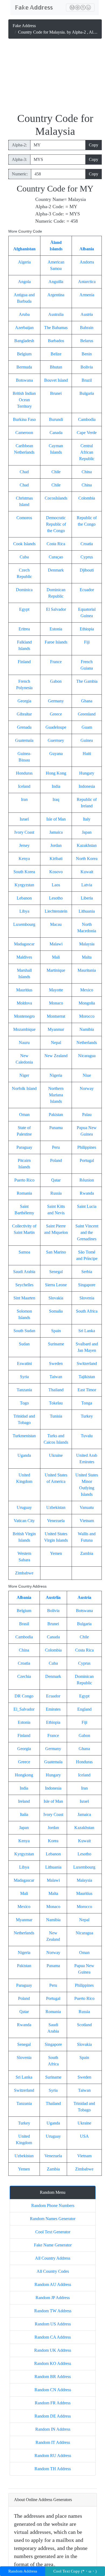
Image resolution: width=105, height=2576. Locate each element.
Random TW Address (53, 2311)
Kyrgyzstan (24, 885)
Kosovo (56, 872)
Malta (87, 957)
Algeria (24, 262)
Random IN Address (53, 2429)
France (56, 662)
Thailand (56, 1390)
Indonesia (87, 786)
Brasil (24, 1624)
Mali (56, 957)
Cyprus (87, 557)
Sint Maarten (24, 1298)
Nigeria (56, 1075)
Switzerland (87, 1363)
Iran (24, 799)
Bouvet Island (56, 380)
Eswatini (24, 1363)
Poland (56, 1160)
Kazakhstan (87, 845)
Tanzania (24, 1390)
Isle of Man (56, 819)
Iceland (24, 786)
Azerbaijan (24, 328)
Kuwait (87, 872)
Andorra (87, 262)
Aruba (24, 314)
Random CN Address (53, 2390)
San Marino (56, 1252)
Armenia (87, 295)
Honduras (24, 773)
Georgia (24, 701)
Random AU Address (53, 2284)
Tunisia (56, 1416)
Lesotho (56, 898)
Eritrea (24, 629)
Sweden (56, 1363)
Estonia (56, 629)
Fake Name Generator (53, 2245)
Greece (56, 714)
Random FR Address (53, 2403)
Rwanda (87, 1193)
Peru (56, 1147)
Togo (24, 1403)
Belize (56, 354)
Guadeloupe (56, 727)
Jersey (24, 845)
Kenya (24, 859)
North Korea (87, 859)
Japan (87, 832)
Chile (56, 472)
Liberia (87, 898)
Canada (56, 433)
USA (84, 2136)
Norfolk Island (24, 1088)
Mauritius (24, 990)
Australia (56, 314)
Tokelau (56, 1403)
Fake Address (24, 26)
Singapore (87, 1285)
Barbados (56, 341)
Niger (24, 1075)
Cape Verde (87, 433)
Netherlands (87, 1043)
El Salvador (56, 609)
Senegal (56, 1272)
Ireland (24, 1801)
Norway (87, 1088)
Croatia (87, 544)
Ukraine (56, 1455)
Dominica (24, 590)
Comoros (24, 518)
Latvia (87, 885)
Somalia (56, 1311)
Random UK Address (53, 2350)
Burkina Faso (24, 419)
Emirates (53, 1709)
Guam (87, 727)
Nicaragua (87, 1056)
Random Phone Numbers (53, 2205)
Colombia (87, 498)
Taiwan (56, 1377)
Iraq (56, 799)
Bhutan (56, 367)
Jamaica (56, 832)
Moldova (24, 1003)
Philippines (87, 1147)
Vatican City (24, 1521)
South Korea (24, 872)
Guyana (56, 754)
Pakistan (56, 1114)
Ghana (87, 701)
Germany (56, 701)
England (84, 1709)
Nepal (56, 1043)
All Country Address (53, 2258)
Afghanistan (24, 249)
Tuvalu (87, 1436)
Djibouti (87, 570)
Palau (87, 1114)
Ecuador (87, 590)
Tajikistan (87, 1377)
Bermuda (24, 367)
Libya (24, 911)
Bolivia (87, 367)
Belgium (24, 354)
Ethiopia (87, 629)
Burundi (56, 419)
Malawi (56, 944)
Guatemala (24, 740)
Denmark (56, 570)
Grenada (24, 727)
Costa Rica (56, 544)
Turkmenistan (24, 1436)
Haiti (87, 754)
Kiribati (56, 859)
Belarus (87, 341)
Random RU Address (53, 2456)
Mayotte (56, 990)
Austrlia (53, 1597)
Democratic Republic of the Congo (56, 524)
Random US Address (53, 2324)
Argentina (56, 295)
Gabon (56, 681)
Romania (24, 1193)
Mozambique (24, 1029)
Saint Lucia (87, 1206)
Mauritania (87, 970)
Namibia (87, 1029)
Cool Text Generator (53, 2232)
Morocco (87, 1016)
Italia (24, 1814)
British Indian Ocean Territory (24, 400)
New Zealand (56, 1056)
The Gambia (87, 681)
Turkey (87, 1416)
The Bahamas (56, 328)
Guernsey (56, 740)
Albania (87, 249)
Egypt (24, 609)
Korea (53, 1841)
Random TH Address (53, 2469)
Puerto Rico (24, 1180)
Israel (24, 819)
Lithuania (87, 911)
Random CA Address (53, 2337)
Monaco (56, 1003)
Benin (87, 354)
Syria (24, 1377)
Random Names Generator (53, 2219)
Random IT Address (53, 2442)
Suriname (56, 1344)
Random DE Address (53, 2416)
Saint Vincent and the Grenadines (87, 1232)
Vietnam (87, 1521)
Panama (56, 1128)
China (87, 472)
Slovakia (56, 1298)
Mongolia (87, 1003)
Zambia (87, 1553)
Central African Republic (87, 452)
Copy (94, 145)
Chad (24, 472)
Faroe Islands (56, 642)
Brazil (87, 380)
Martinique (56, 970)
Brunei (56, 393)
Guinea (87, 740)
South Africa (87, 1311)
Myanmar (56, 1029)
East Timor (87, 1390)
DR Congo (24, 1696)
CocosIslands (56, 498)
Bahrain (87, 328)
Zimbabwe (24, 1573)
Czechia (24, 1676)
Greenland (87, 714)
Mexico (87, 990)
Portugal (87, 1160)
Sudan (24, 1344)
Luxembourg (24, 924)
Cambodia (87, 419)
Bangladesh (24, 341)
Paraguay (24, 1147)
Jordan (56, 845)
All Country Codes (53, 2271)
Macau (56, 924)
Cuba (24, 557)
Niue (87, 1075)
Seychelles (24, 1285)
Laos (56, 885)
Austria (87, 314)
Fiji (87, 642)
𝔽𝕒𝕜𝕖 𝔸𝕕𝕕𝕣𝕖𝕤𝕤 (34, 8)
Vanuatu (87, 1507)
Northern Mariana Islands (56, 1095)
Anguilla (56, 282)
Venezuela (56, 1521)
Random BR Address (53, 2377)
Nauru (24, 1043)
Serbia (87, 1272)
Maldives (24, 957)
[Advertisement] (55, 77)
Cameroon (24, 433)
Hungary (87, 773)
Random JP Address (53, 2298)
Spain (56, 1331)
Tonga (87, 1403)
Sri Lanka (87, 1331)
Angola (24, 282)
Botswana (24, 380)
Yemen (56, 1553)
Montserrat (56, 1016)
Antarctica (87, 282)
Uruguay (24, 1507)
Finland (24, 662)
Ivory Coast (24, 832)
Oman (24, 1114)
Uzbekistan (56, 1507)
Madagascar (24, 944)
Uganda (24, 1455)
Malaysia (87, 944)
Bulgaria (87, 393)
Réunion (87, 1180)
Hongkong (24, 1775)
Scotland (84, 2025)
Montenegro (24, 1016)
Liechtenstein (56, 911)
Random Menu (53, 2192)
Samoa (24, 1252)
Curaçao (56, 557)
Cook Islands (24, 544)
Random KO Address (53, 2363)
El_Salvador (24, 1709)
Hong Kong (56, 773)
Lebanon (24, 898)
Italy (87, 819)
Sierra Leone (56, 1285)
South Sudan (24, 1331)
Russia (56, 1193)
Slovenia (87, 1298)
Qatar (56, 1180)
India (56, 786)
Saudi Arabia (24, 1272)
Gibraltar (24, 714)
